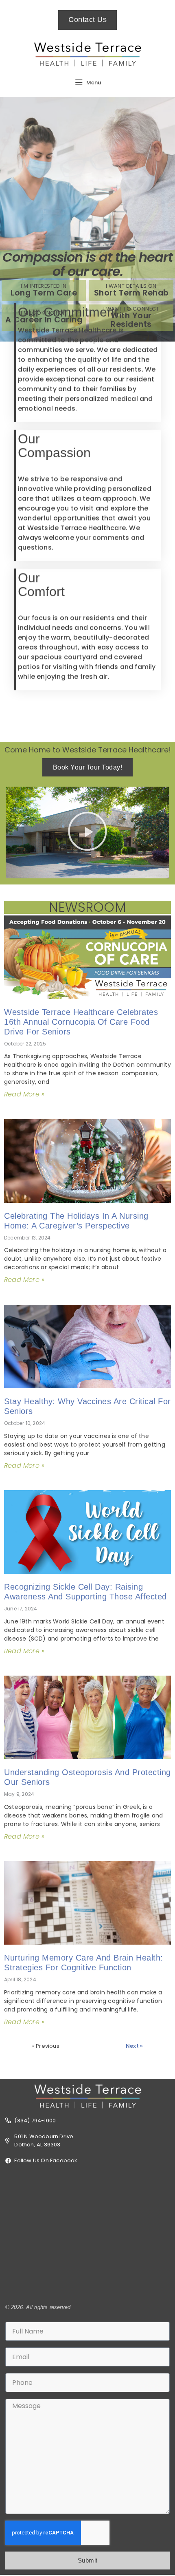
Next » (134, 2046)
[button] (87, 833)
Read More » (24, 1094)
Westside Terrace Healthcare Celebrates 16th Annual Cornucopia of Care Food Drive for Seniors (81, 1022)
